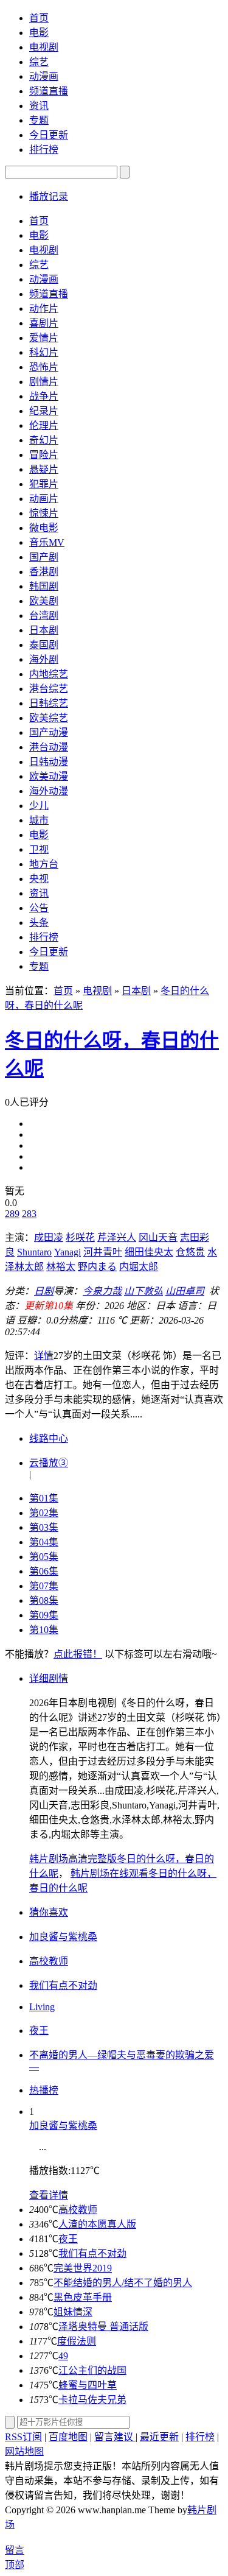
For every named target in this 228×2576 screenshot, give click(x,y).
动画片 (44, 499)
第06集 (44, 1571)
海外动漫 (49, 791)
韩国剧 (44, 586)
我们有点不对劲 (92, 2253)
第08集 (44, 1600)
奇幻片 (44, 440)
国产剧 (44, 557)
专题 (39, 120)
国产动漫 (49, 732)
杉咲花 (80, 1237)
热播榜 (44, 2090)
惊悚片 (44, 513)
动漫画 (44, 76)
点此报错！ (78, 1654)
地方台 (44, 864)
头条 (39, 923)
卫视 (39, 849)
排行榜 (44, 150)
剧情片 (44, 382)
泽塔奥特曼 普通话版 (103, 2327)
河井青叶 (103, 1252)
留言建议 (115, 2437)
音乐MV (47, 542)
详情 (44, 1356)
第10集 (44, 1630)
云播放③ (49, 1463)
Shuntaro (34, 1252)
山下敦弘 (143, 1291)
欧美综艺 (49, 718)
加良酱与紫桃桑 (63, 2126)
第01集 (44, 1498)
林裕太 (61, 1267)
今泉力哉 (102, 1291)
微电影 (44, 528)
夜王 (68, 2239)
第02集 (44, 1513)
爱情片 (44, 338)
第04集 (44, 1542)
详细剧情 (49, 1678)
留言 (15, 2550)
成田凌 (49, 1237)
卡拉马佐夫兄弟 (92, 2400)
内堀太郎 (139, 1267)
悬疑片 (44, 469)
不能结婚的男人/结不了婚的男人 (123, 2283)
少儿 (39, 806)
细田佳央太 (149, 1252)
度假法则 (77, 2341)
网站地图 (24, 2451)
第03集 (44, 1527)
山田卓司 (185, 1291)
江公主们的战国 (92, 2370)
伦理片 (44, 425)
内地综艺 (49, 674)
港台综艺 (49, 689)
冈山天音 (158, 1237)
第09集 (44, 1615)
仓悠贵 (190, 1252)
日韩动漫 (49, 762)
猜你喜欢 (49, 1912)
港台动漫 (49, 747)
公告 (39, 908)
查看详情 (49, 2195)
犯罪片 (44, 484)
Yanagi (67, 1252)
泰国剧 (44, 645)
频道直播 (49, 91)
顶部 (15, 2565)
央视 (39, 879)
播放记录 (49, 196)
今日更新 (49, 135)
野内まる (97, 1267)
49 (63, 2356)
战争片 (44, 396)
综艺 (39, 62)
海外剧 (44, 659)
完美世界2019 (83, 2268)
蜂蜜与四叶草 (88, 2385)
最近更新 (159, 2437)
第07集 (44, 1586)
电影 (39, 33)
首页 (39, 18)
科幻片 (44, 352)
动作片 (44, 309)
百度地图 (68, 2437)
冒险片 (44, 455)
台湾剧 (44, 616)
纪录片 (44, 411)
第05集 (44, 1557)
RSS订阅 (23, 2437)
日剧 (44, 1291)
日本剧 (44, 630)
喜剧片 (44, 323)
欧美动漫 (49, 776)
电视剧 (44, 47)
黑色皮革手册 (83, 2297)
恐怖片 (44, 367)
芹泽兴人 (117, 1237)
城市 (39, 820)
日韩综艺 (49, 703)
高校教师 (78, 2210)
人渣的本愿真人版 (97, 2224)
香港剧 (44, 572)
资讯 (39, 106)
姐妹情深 (73, 2312)
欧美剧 (44, 601)
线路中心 (49, 1438)
